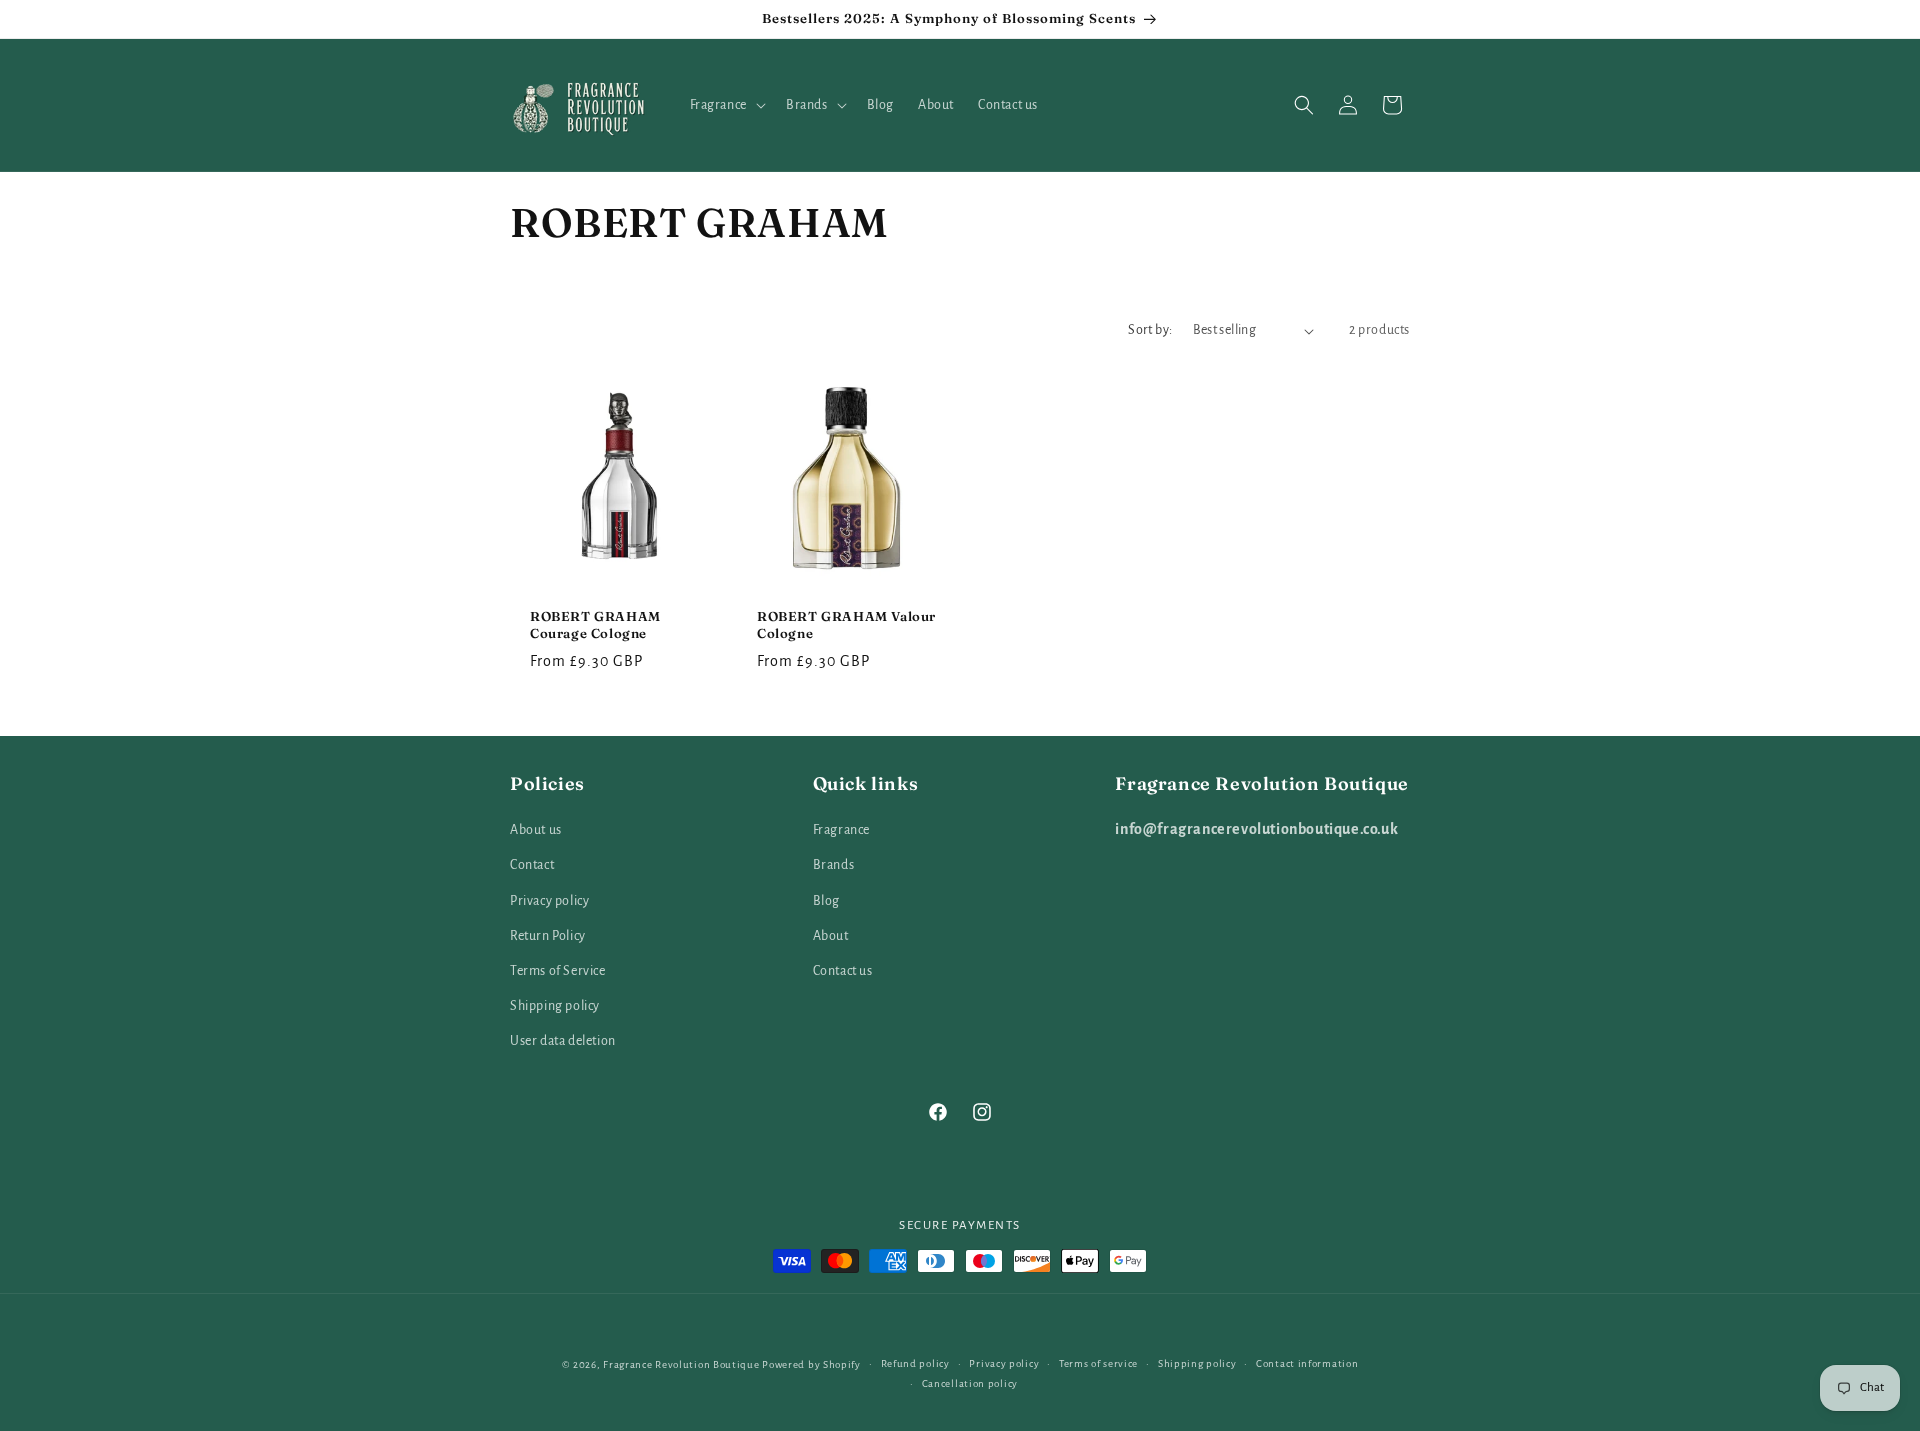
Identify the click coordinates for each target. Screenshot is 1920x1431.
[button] (726, 105)
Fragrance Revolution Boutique (681, 1364)
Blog (826, 901)
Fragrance (841, 830)
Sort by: (1150, 330)
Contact (532, 866)
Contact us (843, 971)
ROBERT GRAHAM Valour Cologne (846, 624)
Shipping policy (555, 1006)
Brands (834, 866)
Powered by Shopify (811, 1364)
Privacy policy (549, 901)
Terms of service (1098, 1363)
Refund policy (915, 1363)
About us (536, 830)
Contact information (1307, 1363)
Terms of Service (558, 971)
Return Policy (548, 936)
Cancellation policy (970, 1383)
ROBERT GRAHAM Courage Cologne (595, 624)
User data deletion (563, 1042)
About (831, 936)
